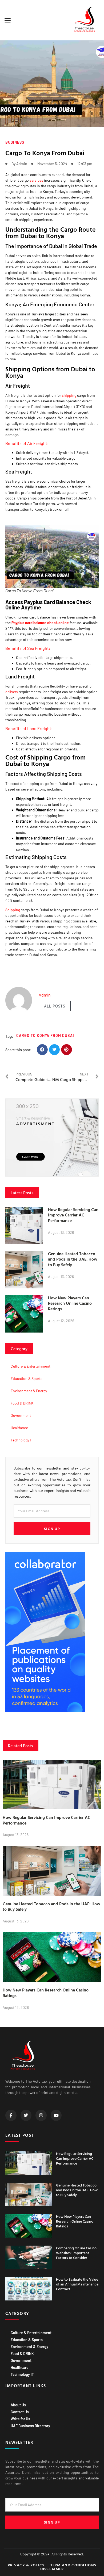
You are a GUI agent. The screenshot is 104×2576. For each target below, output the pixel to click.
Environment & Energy (29, 1391)
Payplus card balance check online (40, 623)
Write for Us (20, 2419)
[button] (8, 20)
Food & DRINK (22, 1403)
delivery (12, 692)
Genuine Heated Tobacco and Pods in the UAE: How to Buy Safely (73, 1259)
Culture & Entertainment (31, 1366)
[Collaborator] (45, 1711)
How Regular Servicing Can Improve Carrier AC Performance (73, 1215)
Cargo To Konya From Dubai (45, 1035)
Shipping (13, 910)
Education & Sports (27, 1378)
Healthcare (19, 1428)
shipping (69, 395)
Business (15, 142)
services (36, 180)
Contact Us (20, 2412)
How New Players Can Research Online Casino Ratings (70, 1303)
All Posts (55, 1006)
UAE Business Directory (30, 2426)
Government (21, 1415)
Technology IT (22, 1440)
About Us (18, 2405)
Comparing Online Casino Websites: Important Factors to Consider (76, 2253)
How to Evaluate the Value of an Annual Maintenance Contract (77, 2284)
